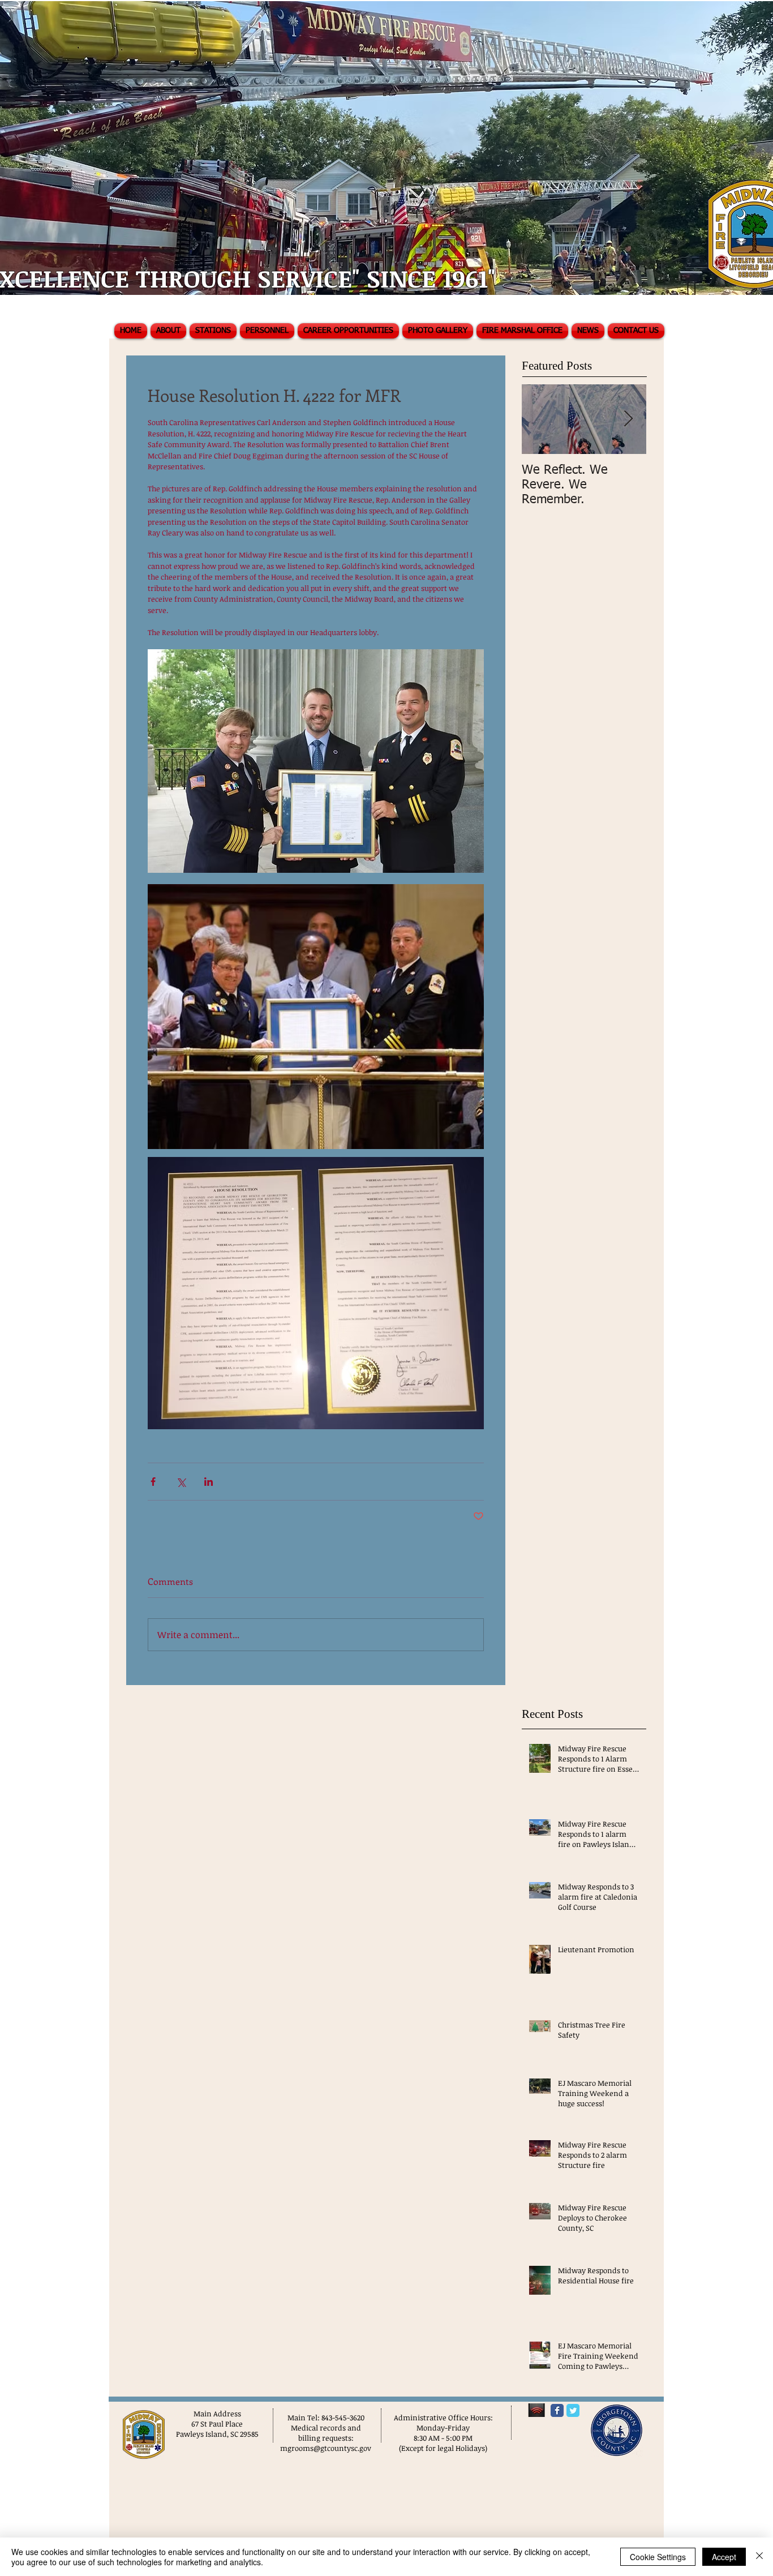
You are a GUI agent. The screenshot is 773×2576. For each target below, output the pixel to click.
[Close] (759, 2557)
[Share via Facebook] (153, 1482)
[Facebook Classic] (557, 2410)
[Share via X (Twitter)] (181, 1482)
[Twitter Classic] (573, 2410)
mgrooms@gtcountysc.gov (326, 2448)
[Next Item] (628, 419)
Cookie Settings (658, 2557)
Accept (724, 2557)
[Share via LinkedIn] (209, 1482)
